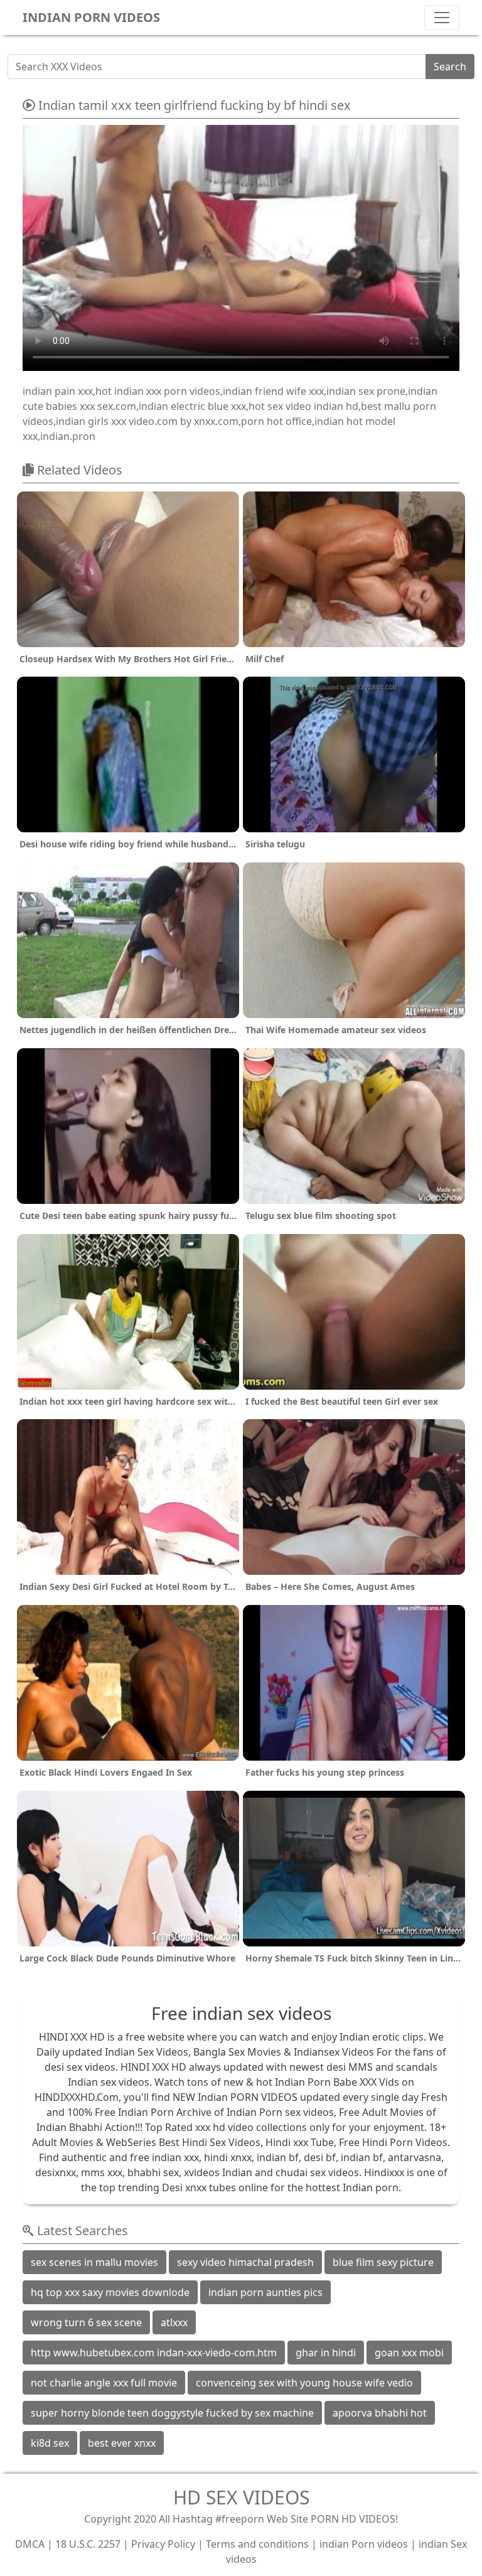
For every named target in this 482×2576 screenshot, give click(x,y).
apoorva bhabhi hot (380, 2413)
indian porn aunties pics (265, 2292)
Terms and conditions (257, 2544)
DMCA (30, 2544)
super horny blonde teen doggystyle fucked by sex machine (172, 2413)
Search (450, 67)
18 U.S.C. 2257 (88, 2544)
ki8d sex (50, 2443)
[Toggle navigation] (442, 18)
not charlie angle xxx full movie (104, 2383)
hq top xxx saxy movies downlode (110, 2292)
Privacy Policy (163, 2544)
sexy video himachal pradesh (245, 2262)
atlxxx (174, 2322)
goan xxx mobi (409, 2353)
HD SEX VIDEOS (241, 2497)
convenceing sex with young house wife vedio (304, 2383)
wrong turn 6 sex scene (86, 2322)
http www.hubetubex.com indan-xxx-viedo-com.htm (154, 2353)
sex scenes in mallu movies (94, 2262)
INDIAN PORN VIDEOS (91, 17)
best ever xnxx (122, 2443)
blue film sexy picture (383, 2262)
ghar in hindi (326, 2353)
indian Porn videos (364, 2544)
